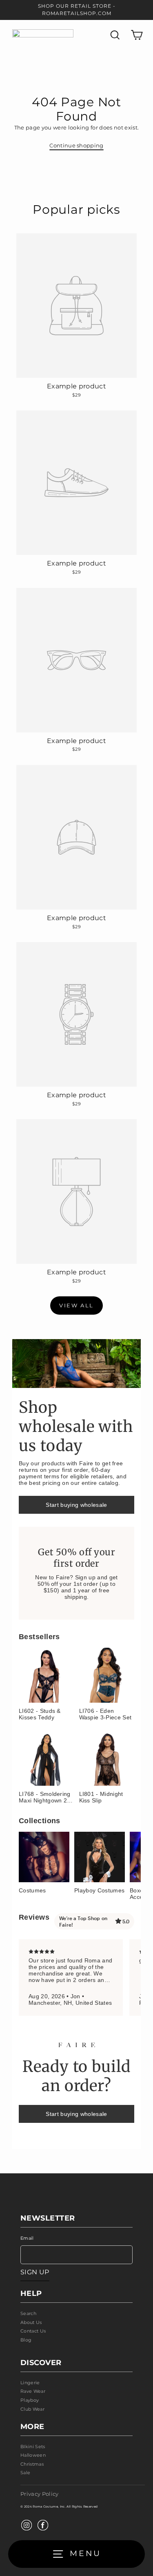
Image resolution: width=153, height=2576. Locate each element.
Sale (25, 2473)
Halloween (33, 2455)
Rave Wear (33, 2391)
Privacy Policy (39, 2494)
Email (27, 2238)
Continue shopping (76, 146)
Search (28, 2313)
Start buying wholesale (76, 1505)
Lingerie (30, 2383)
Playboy (30, 2400)
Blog (26, 2340)
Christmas (32, 2464)
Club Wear (32, 2409)
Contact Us (33, 2331)
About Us (31, 2322)
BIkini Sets (33, 2447)
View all (76, 1305)
